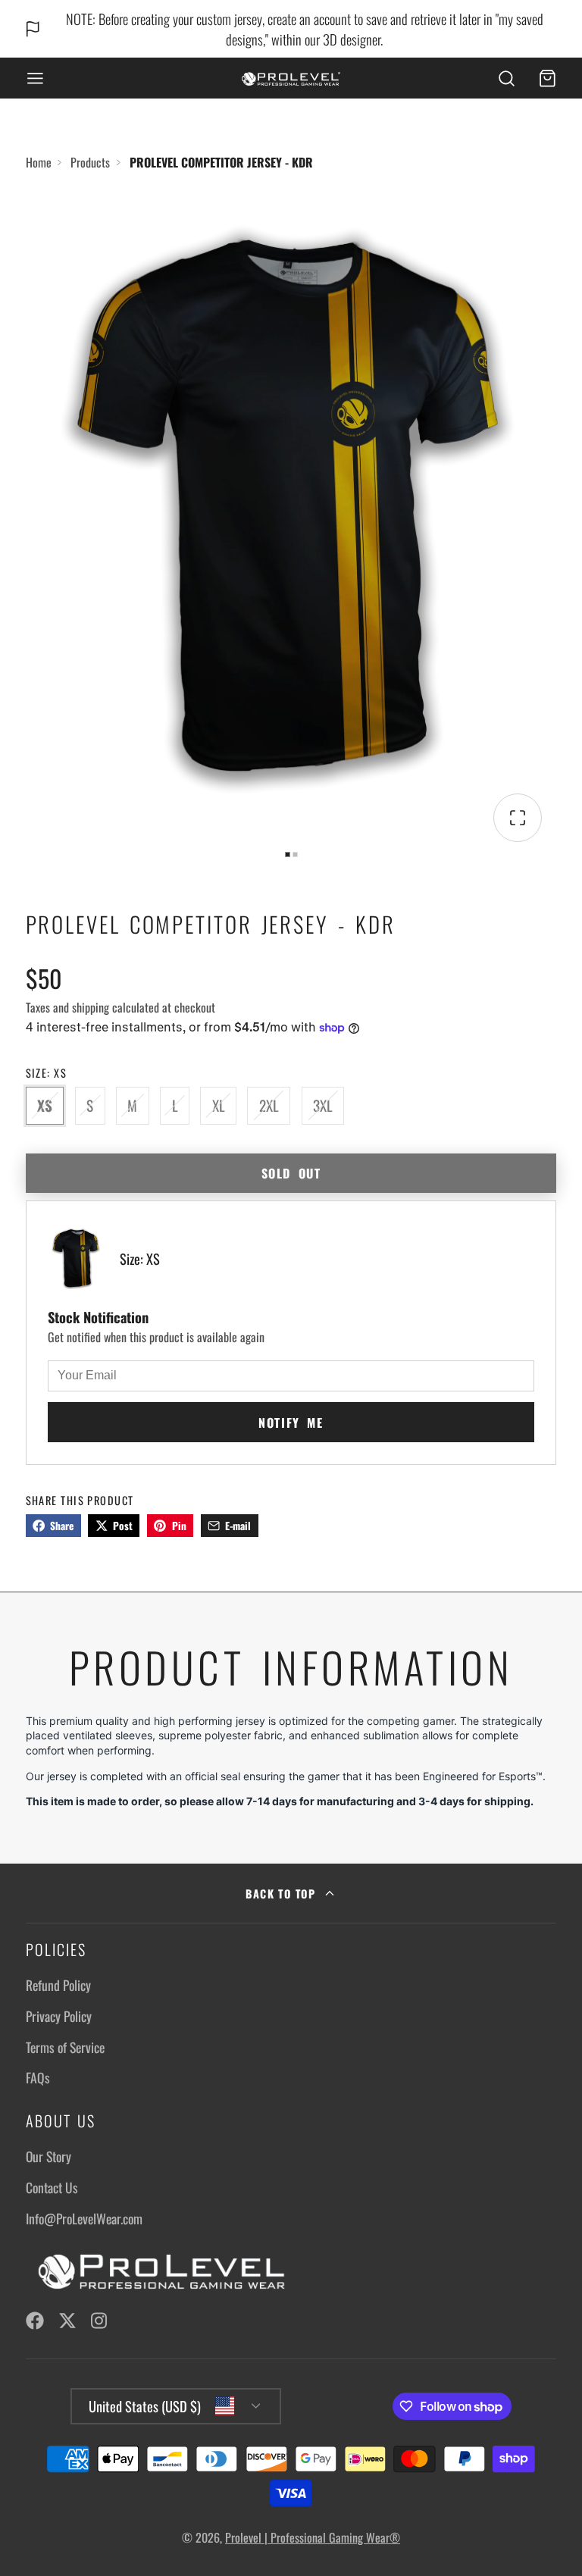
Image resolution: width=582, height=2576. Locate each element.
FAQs (38, 2077)
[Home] (291, 78)
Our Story (48, 2156)
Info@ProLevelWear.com (84, 2218)
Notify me (291, 1423)
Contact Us (52, 2187)
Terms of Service (65, 2047)
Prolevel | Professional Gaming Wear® (313, 2537)
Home (39, 162)
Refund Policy (58, 1985)
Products (90, 162)
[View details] (158, 2272)
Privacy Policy (59, 2016)
